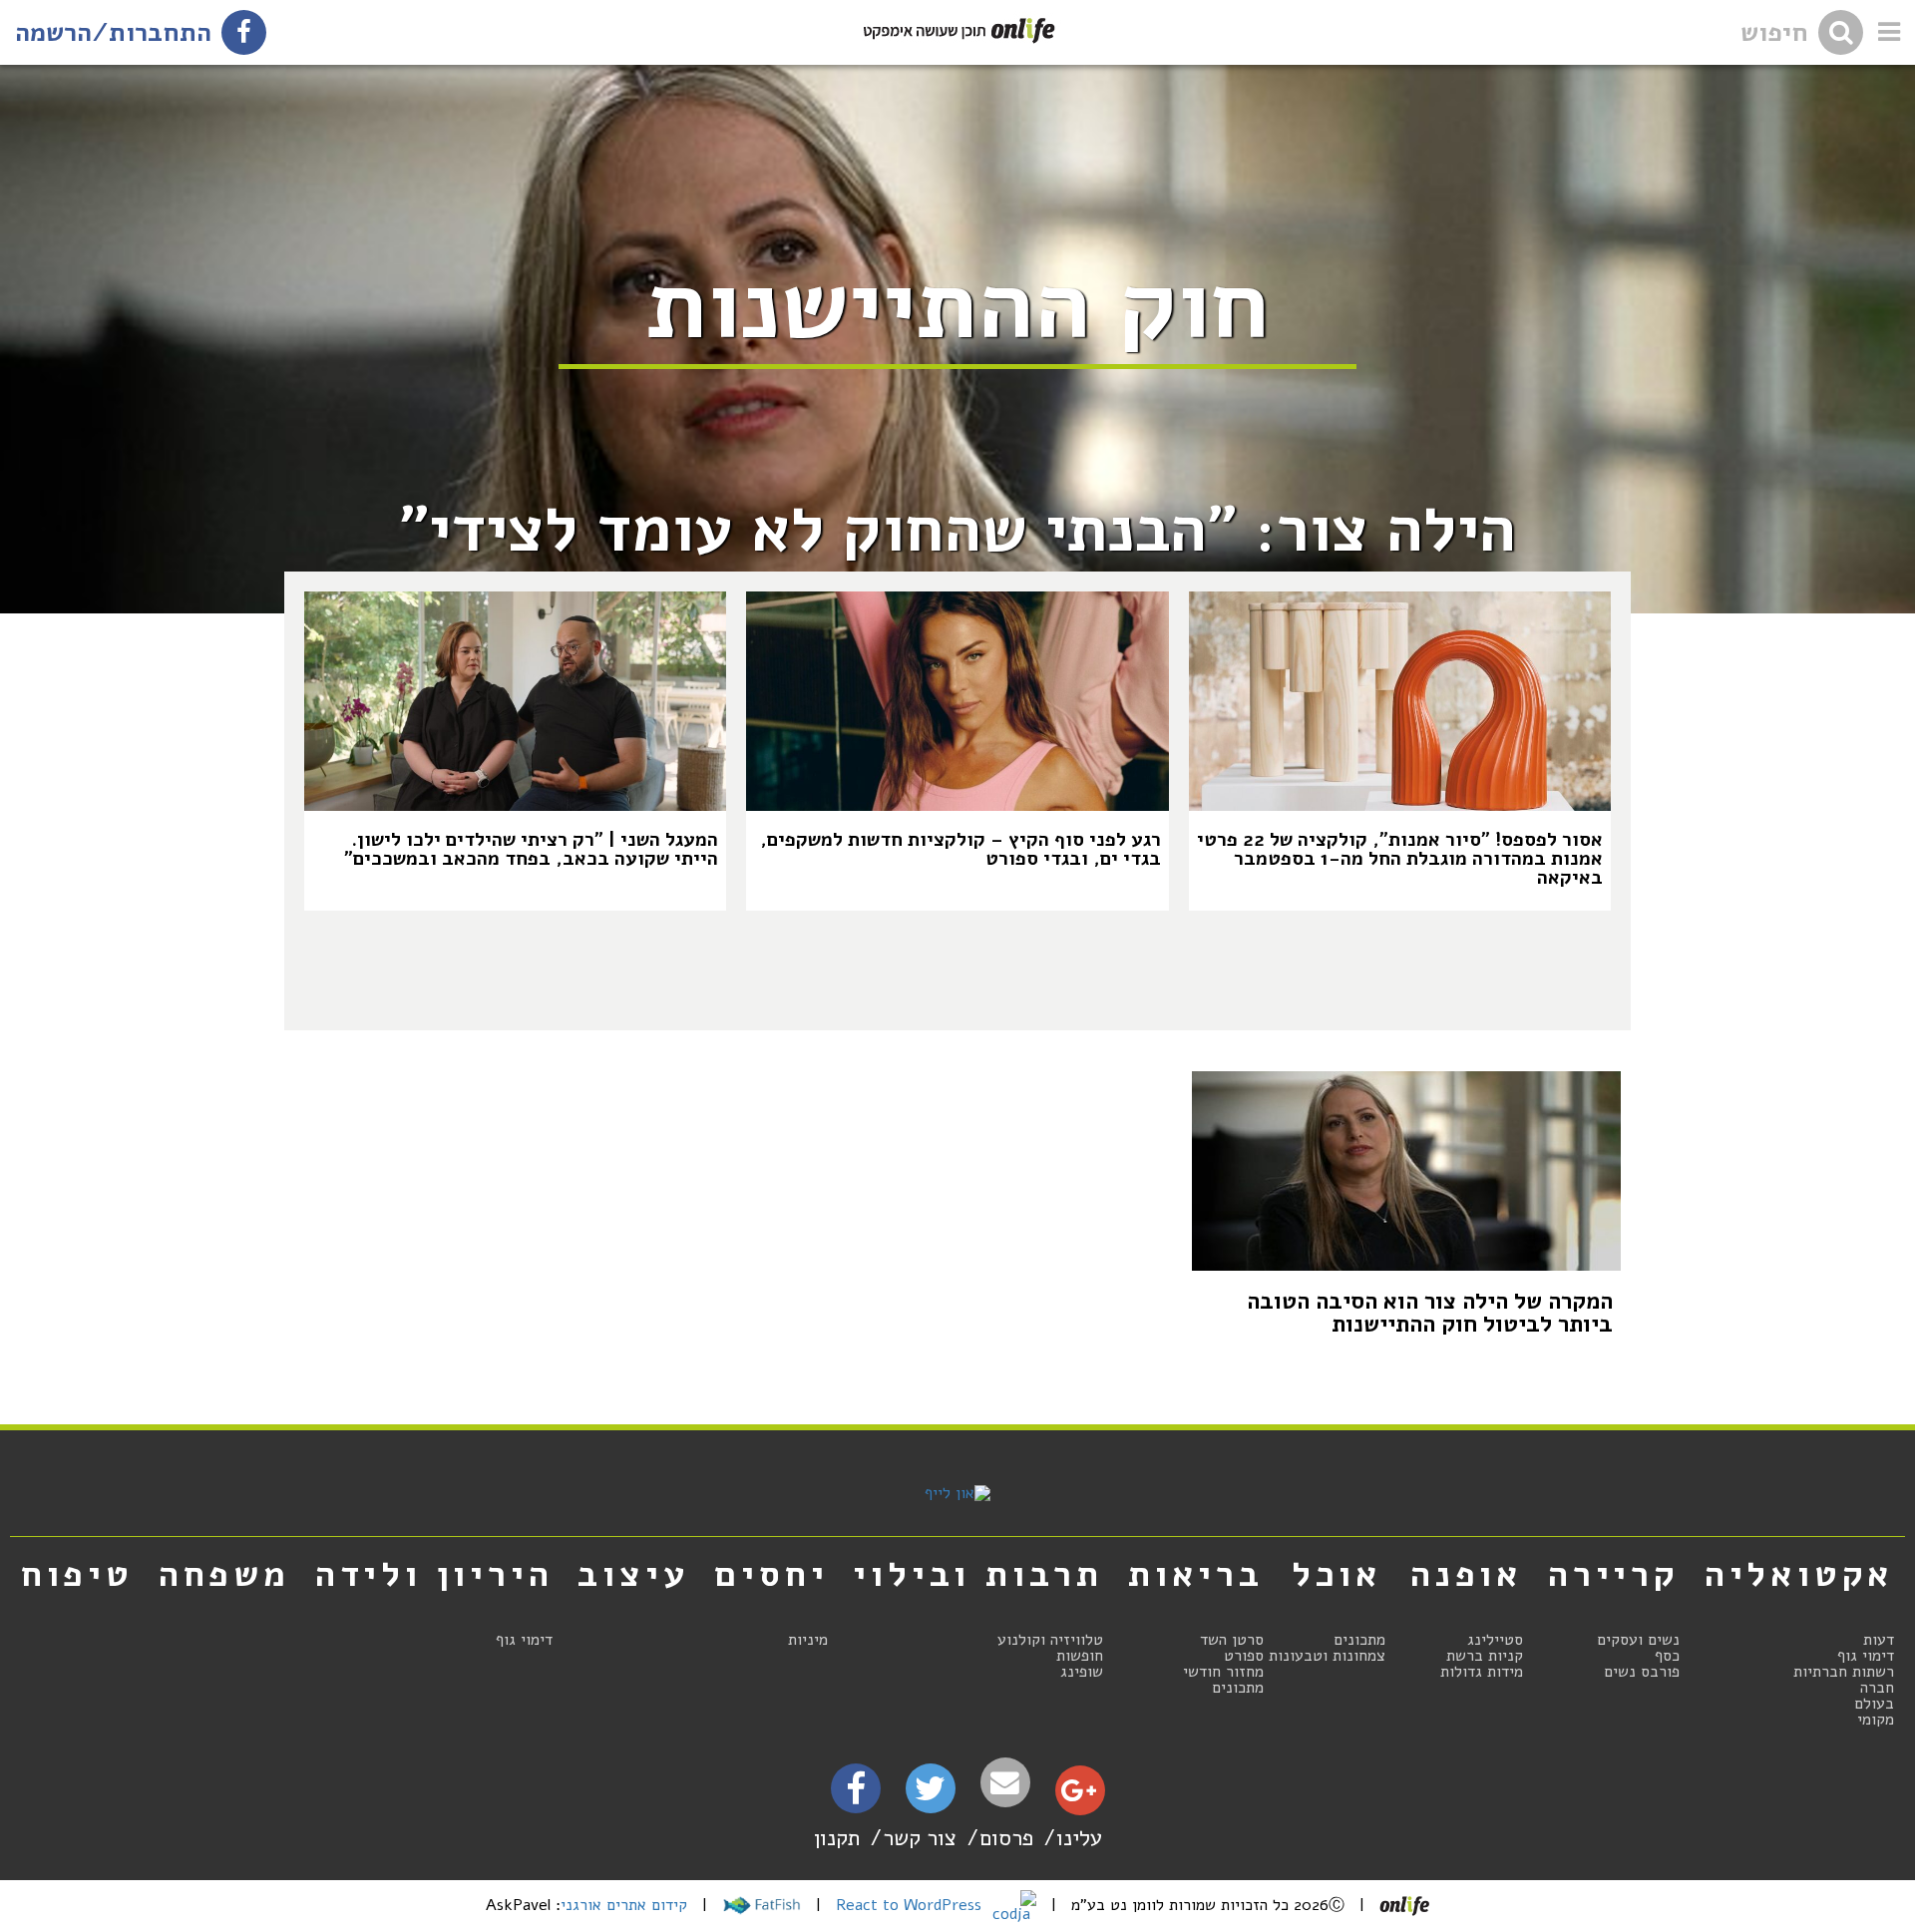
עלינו (1079, 1838)
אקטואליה (1799, 1574)
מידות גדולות (1482, 1672)
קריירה (1614, 1574)
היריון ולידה (434, 1574)
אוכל (1337, 1574)
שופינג (1082, 1672)
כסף (1667, 1656)
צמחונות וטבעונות (1327, 1656)
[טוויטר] (930, 1795)
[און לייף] (957, 1493)
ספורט (1244, 1656)
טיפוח (77, 1574)
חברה (1877, 1688)
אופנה (1467, 1574)
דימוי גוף (1866, 1656)
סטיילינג (1495, 1640)
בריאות (1196, 1574)
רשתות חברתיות (1844, 1672)
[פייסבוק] (856, 1795)
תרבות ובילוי (978, 1574)
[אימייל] (1005, 1783)
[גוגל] (1079, 1795)
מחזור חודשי (1223, 1672)
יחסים (771, 1574)
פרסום (1006, 1838)
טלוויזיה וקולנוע (1050, 1640)
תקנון (837, 1838)
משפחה (224, 1574)
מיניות (808, 1640)
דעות (1879, 1640)
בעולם (1874, 1704)
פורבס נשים (1642, 1672)
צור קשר (920, 1838)
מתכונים (1359, 1640)
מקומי (1876, 1720)
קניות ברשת (1485, 1656)
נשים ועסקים (1638, 1640)
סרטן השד (1232, 1640)
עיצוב (633, 1574)
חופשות (1080, 1656)
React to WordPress (911, 1905)
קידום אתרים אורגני (624, 1905)
